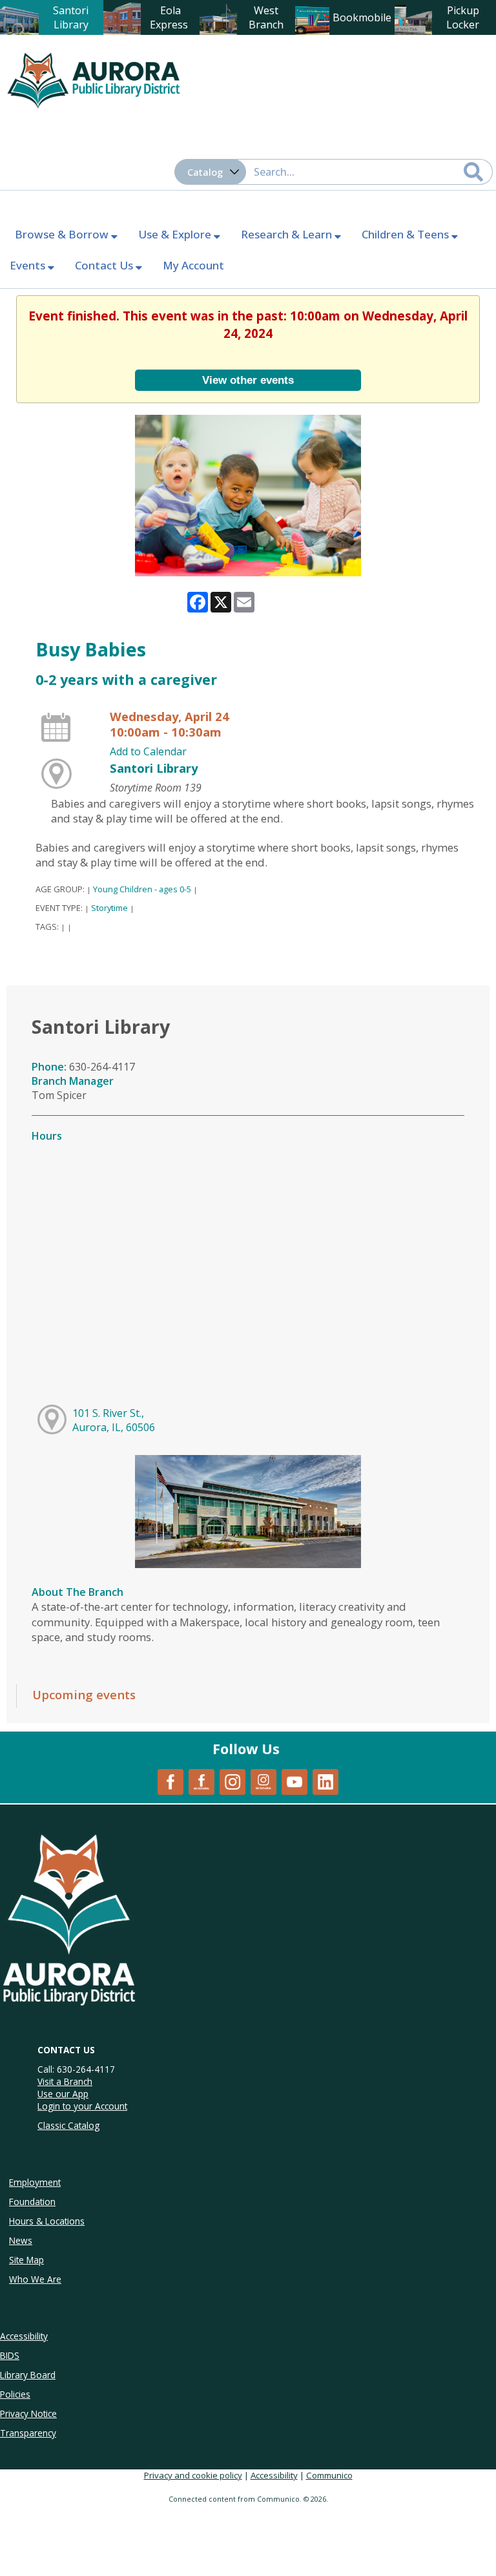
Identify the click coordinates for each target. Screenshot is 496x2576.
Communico (329, 2475)
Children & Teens (407, 234)
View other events (248, 380)
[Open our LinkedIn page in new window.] (325, 1781)
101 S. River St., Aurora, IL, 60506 (114, 1420)
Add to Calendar (148, 751)
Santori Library (154, 768)
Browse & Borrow (63, 234)
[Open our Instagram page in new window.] (232, 1781)
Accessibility (274, 2475)
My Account (193, 265)
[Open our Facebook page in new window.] (170, 1781)
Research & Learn (288, 234)
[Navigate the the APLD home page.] (94, 79)
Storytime (109, 908)
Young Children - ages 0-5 (142, 889)
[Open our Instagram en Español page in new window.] (263, 1781)
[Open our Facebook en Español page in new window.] (201, 1781)
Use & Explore (176, 234)
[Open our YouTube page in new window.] (294, 1781)
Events (29, 265)
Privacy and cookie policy (193, 2475)
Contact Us (105, 265)
